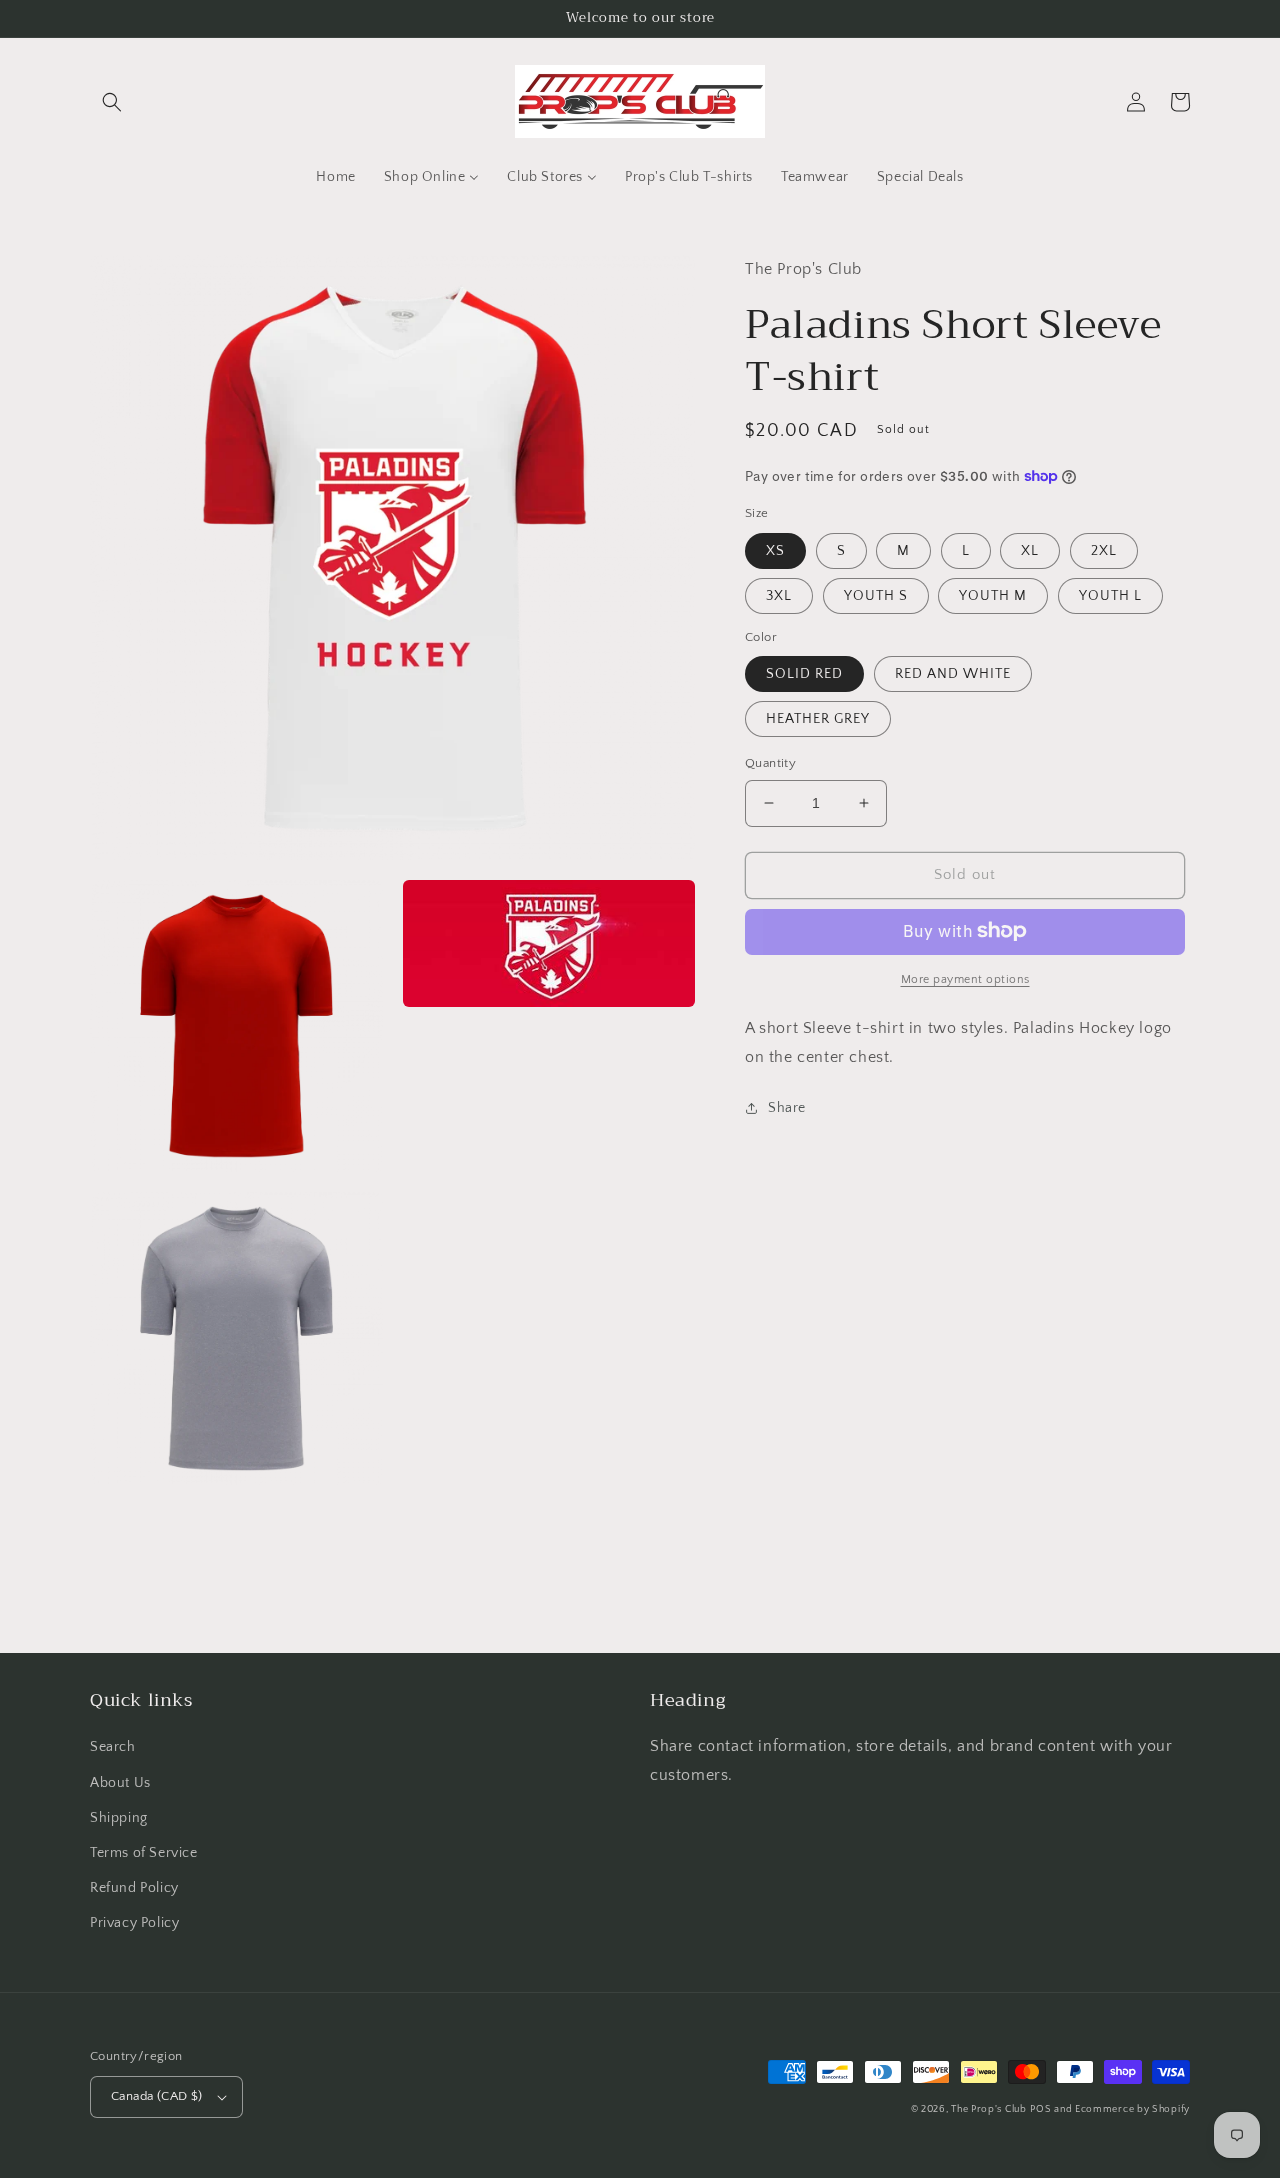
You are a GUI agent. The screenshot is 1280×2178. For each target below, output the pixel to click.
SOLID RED (804, 674)
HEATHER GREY (818, 719)
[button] (112, 102)
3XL (779, 595)
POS (1040, 2109)
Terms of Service (144, 1853)
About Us (120, 1783)
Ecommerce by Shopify (1132, 2109)
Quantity (770, 763)
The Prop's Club (989, 2109)
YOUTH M (993, 595)
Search (113, 1747)
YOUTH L (1110, 595)
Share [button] (787, 1108)
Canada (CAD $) (157, 2096)
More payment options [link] (965, 978)
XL (1030, 550)
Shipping (119, 1818)
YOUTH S (876, 595)
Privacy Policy (134, 1923)
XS (775, 550)
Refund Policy (134, 1888)
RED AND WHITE (953, 674)
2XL (1104, 550)
